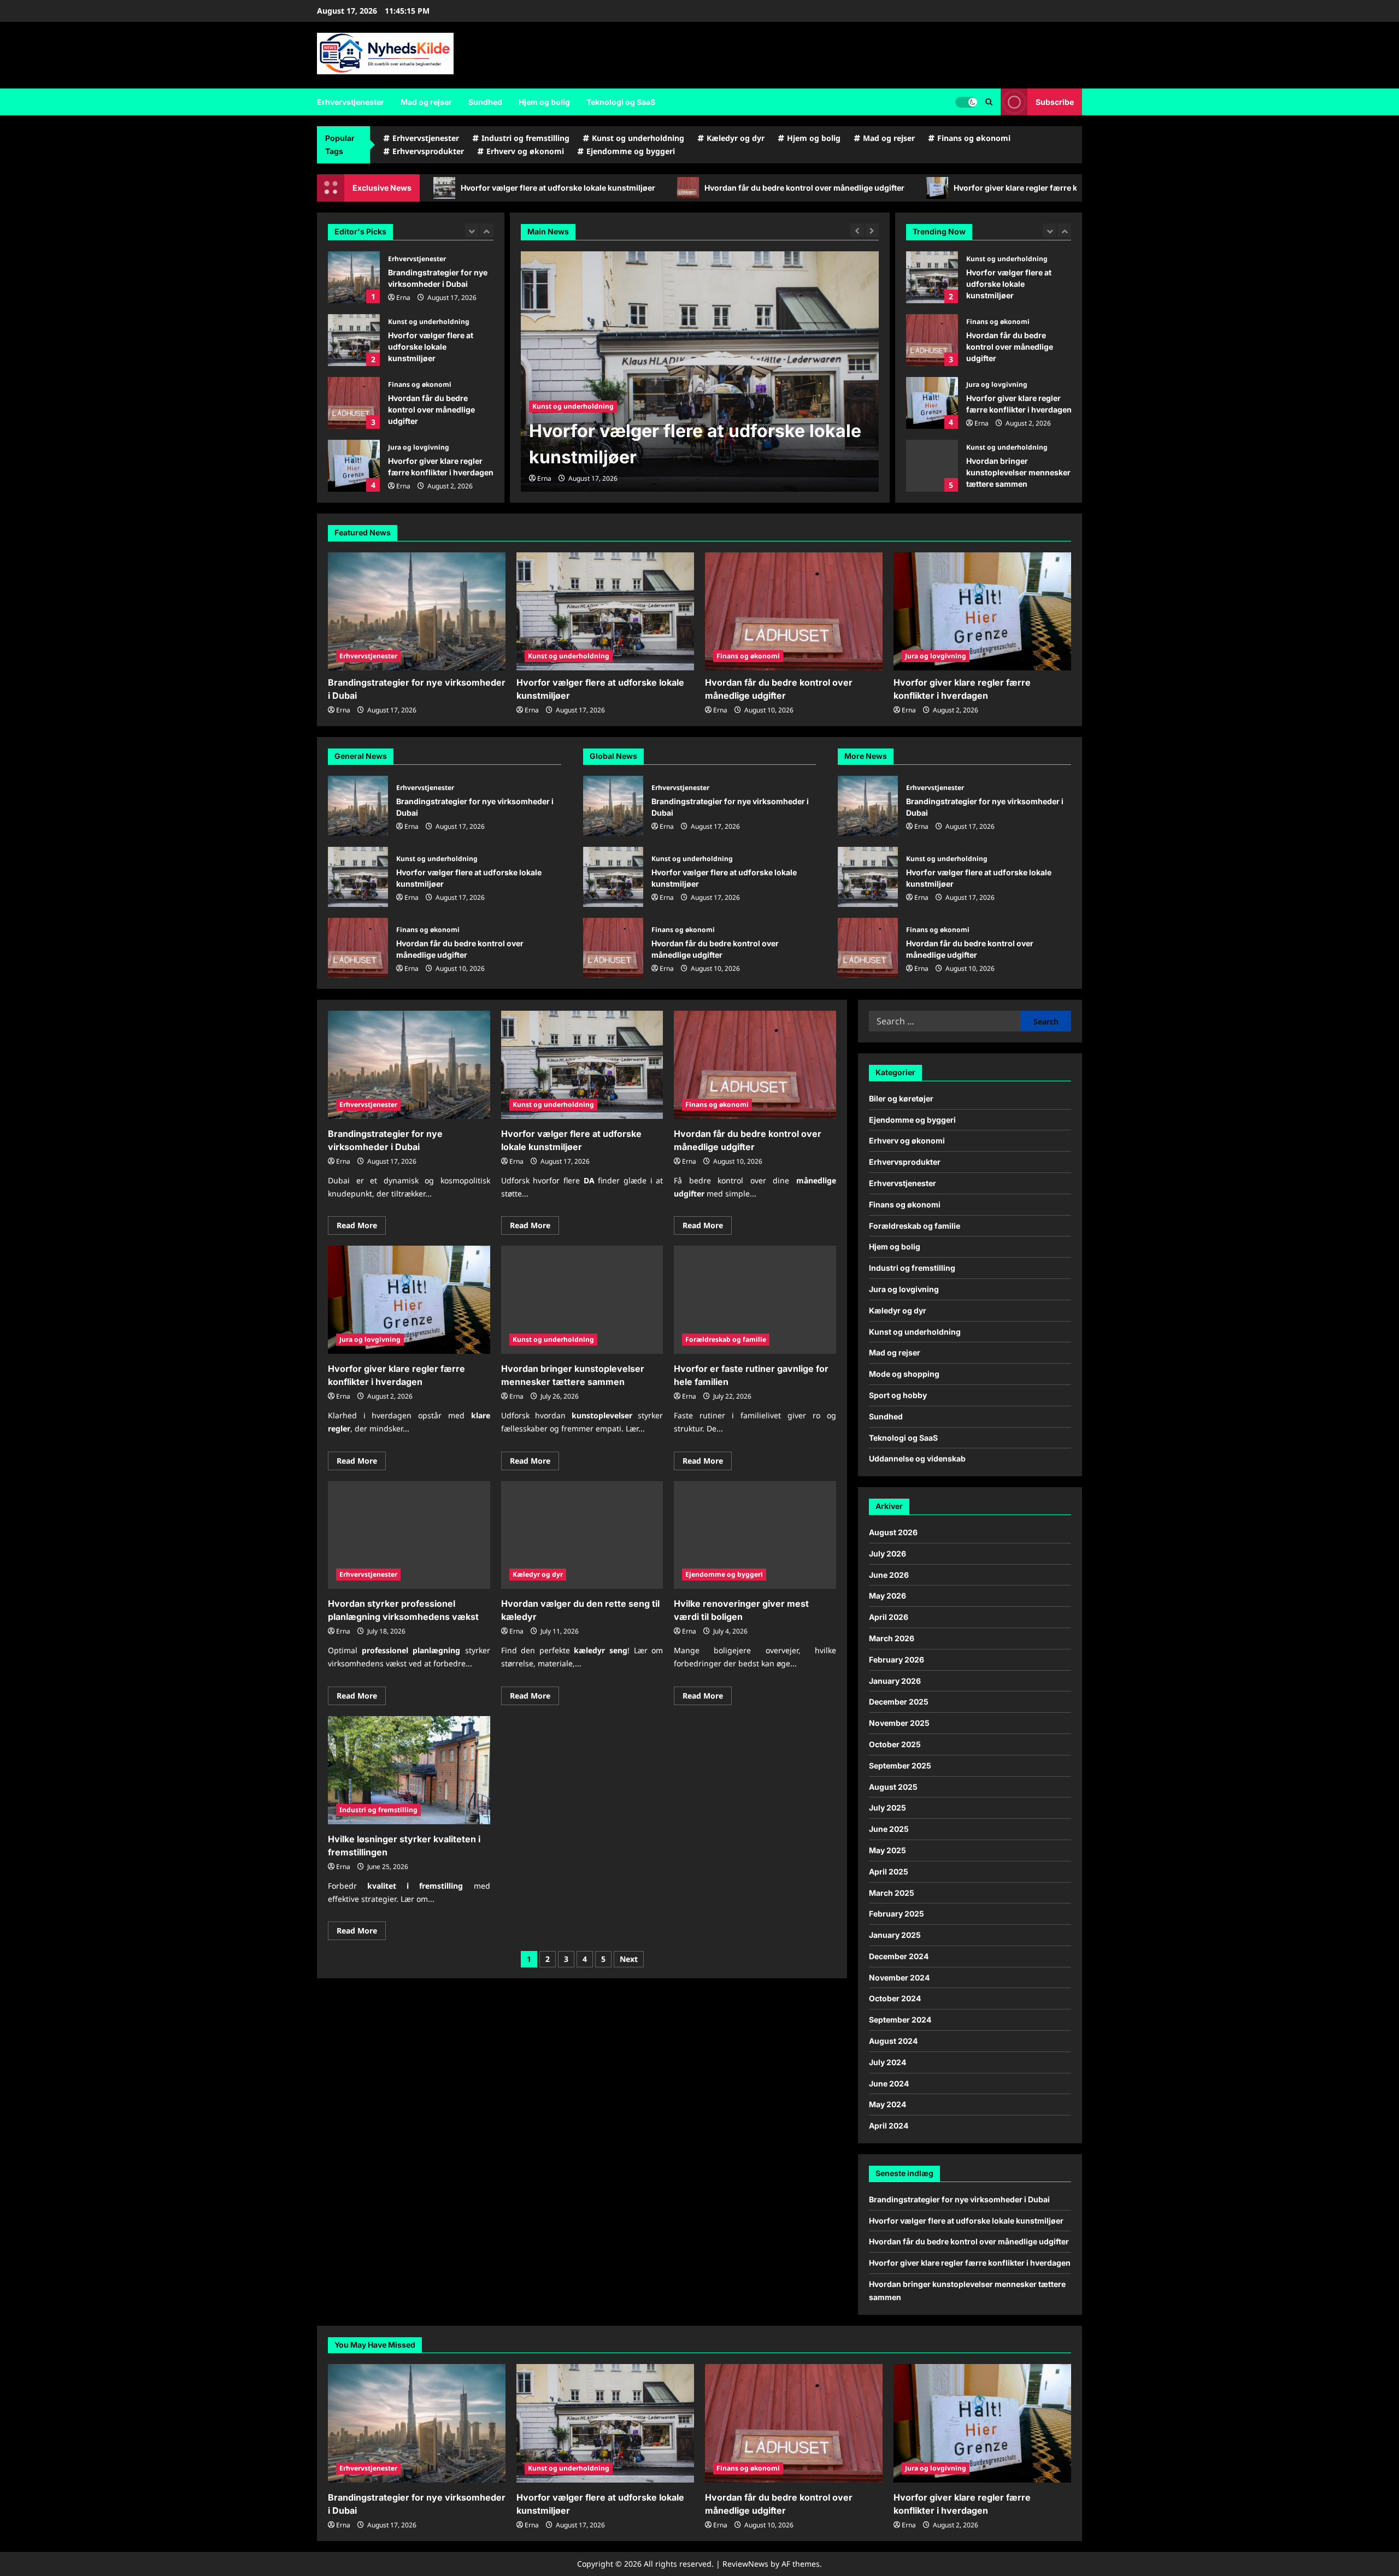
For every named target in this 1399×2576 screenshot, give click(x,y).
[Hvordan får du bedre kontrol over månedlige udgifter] (794, 612)
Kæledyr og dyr (736, 138)
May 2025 (887, 1850)
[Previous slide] (472, 230)
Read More (361, 1227)
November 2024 (899, 1977)
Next (629, 1959)
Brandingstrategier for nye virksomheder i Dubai (358, 806)
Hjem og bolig (544, 102)
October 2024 (895, 1998)
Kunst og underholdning (638, 138)
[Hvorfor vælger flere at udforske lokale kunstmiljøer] (700, 372)
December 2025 (899, 1702)
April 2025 (889, 1871)
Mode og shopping (904, 1374)
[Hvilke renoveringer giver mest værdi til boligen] (755, 1535)
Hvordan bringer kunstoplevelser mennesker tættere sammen (354, 466)
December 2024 (899, 1956)
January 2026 (895, 1681)
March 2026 (892, 1638)
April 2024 (889, 2126)
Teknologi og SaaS (621, 102)
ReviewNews (745, 2564)
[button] (989, 102)
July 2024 (887, 2062)
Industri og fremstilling (525, 138)
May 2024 (887, 2104)
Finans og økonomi (974, 138)
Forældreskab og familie (726, 1339)
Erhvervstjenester (351, 102)
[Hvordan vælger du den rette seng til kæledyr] (582, 1535)
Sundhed (485, 102)
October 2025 (895, 1744)
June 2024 (889, 2083)
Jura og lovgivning (419, 384)
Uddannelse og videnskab (917, 1458)
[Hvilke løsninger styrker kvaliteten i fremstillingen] (409, 1770)
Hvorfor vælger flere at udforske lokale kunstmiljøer (354, 277)
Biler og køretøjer (901, 1098)
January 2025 (895, 1935)
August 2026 (893, 1532)
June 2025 (889, 1829)
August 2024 (893, 2041)
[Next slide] (487, 230)
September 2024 (900, 2020)
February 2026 (897, 1660)
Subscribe (1055, 102)
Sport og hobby (898, 1395)
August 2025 (893, 1787)
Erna (403, 423)
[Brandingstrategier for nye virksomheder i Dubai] (417, 612)
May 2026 (887, 1596)
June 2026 (889, 1575)
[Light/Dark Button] (966, 102)
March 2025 (892, 1893)
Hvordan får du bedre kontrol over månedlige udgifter (610, 188)
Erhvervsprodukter (428, 151)
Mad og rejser (426, 102)
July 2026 (887, 1554)
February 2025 (897, 1914)
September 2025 (900, 1766)
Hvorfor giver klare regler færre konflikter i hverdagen (860, 188)
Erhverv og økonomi (525, 151)
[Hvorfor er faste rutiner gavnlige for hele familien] (755, 1300)
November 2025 (899, 1723)
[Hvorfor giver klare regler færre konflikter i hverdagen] (982, 612)
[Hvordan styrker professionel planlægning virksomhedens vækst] (409, 1535)
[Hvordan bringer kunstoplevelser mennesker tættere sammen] (582, 1300)
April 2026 (889, 1617)
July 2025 (887, 1808)
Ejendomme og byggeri (631, 151)
